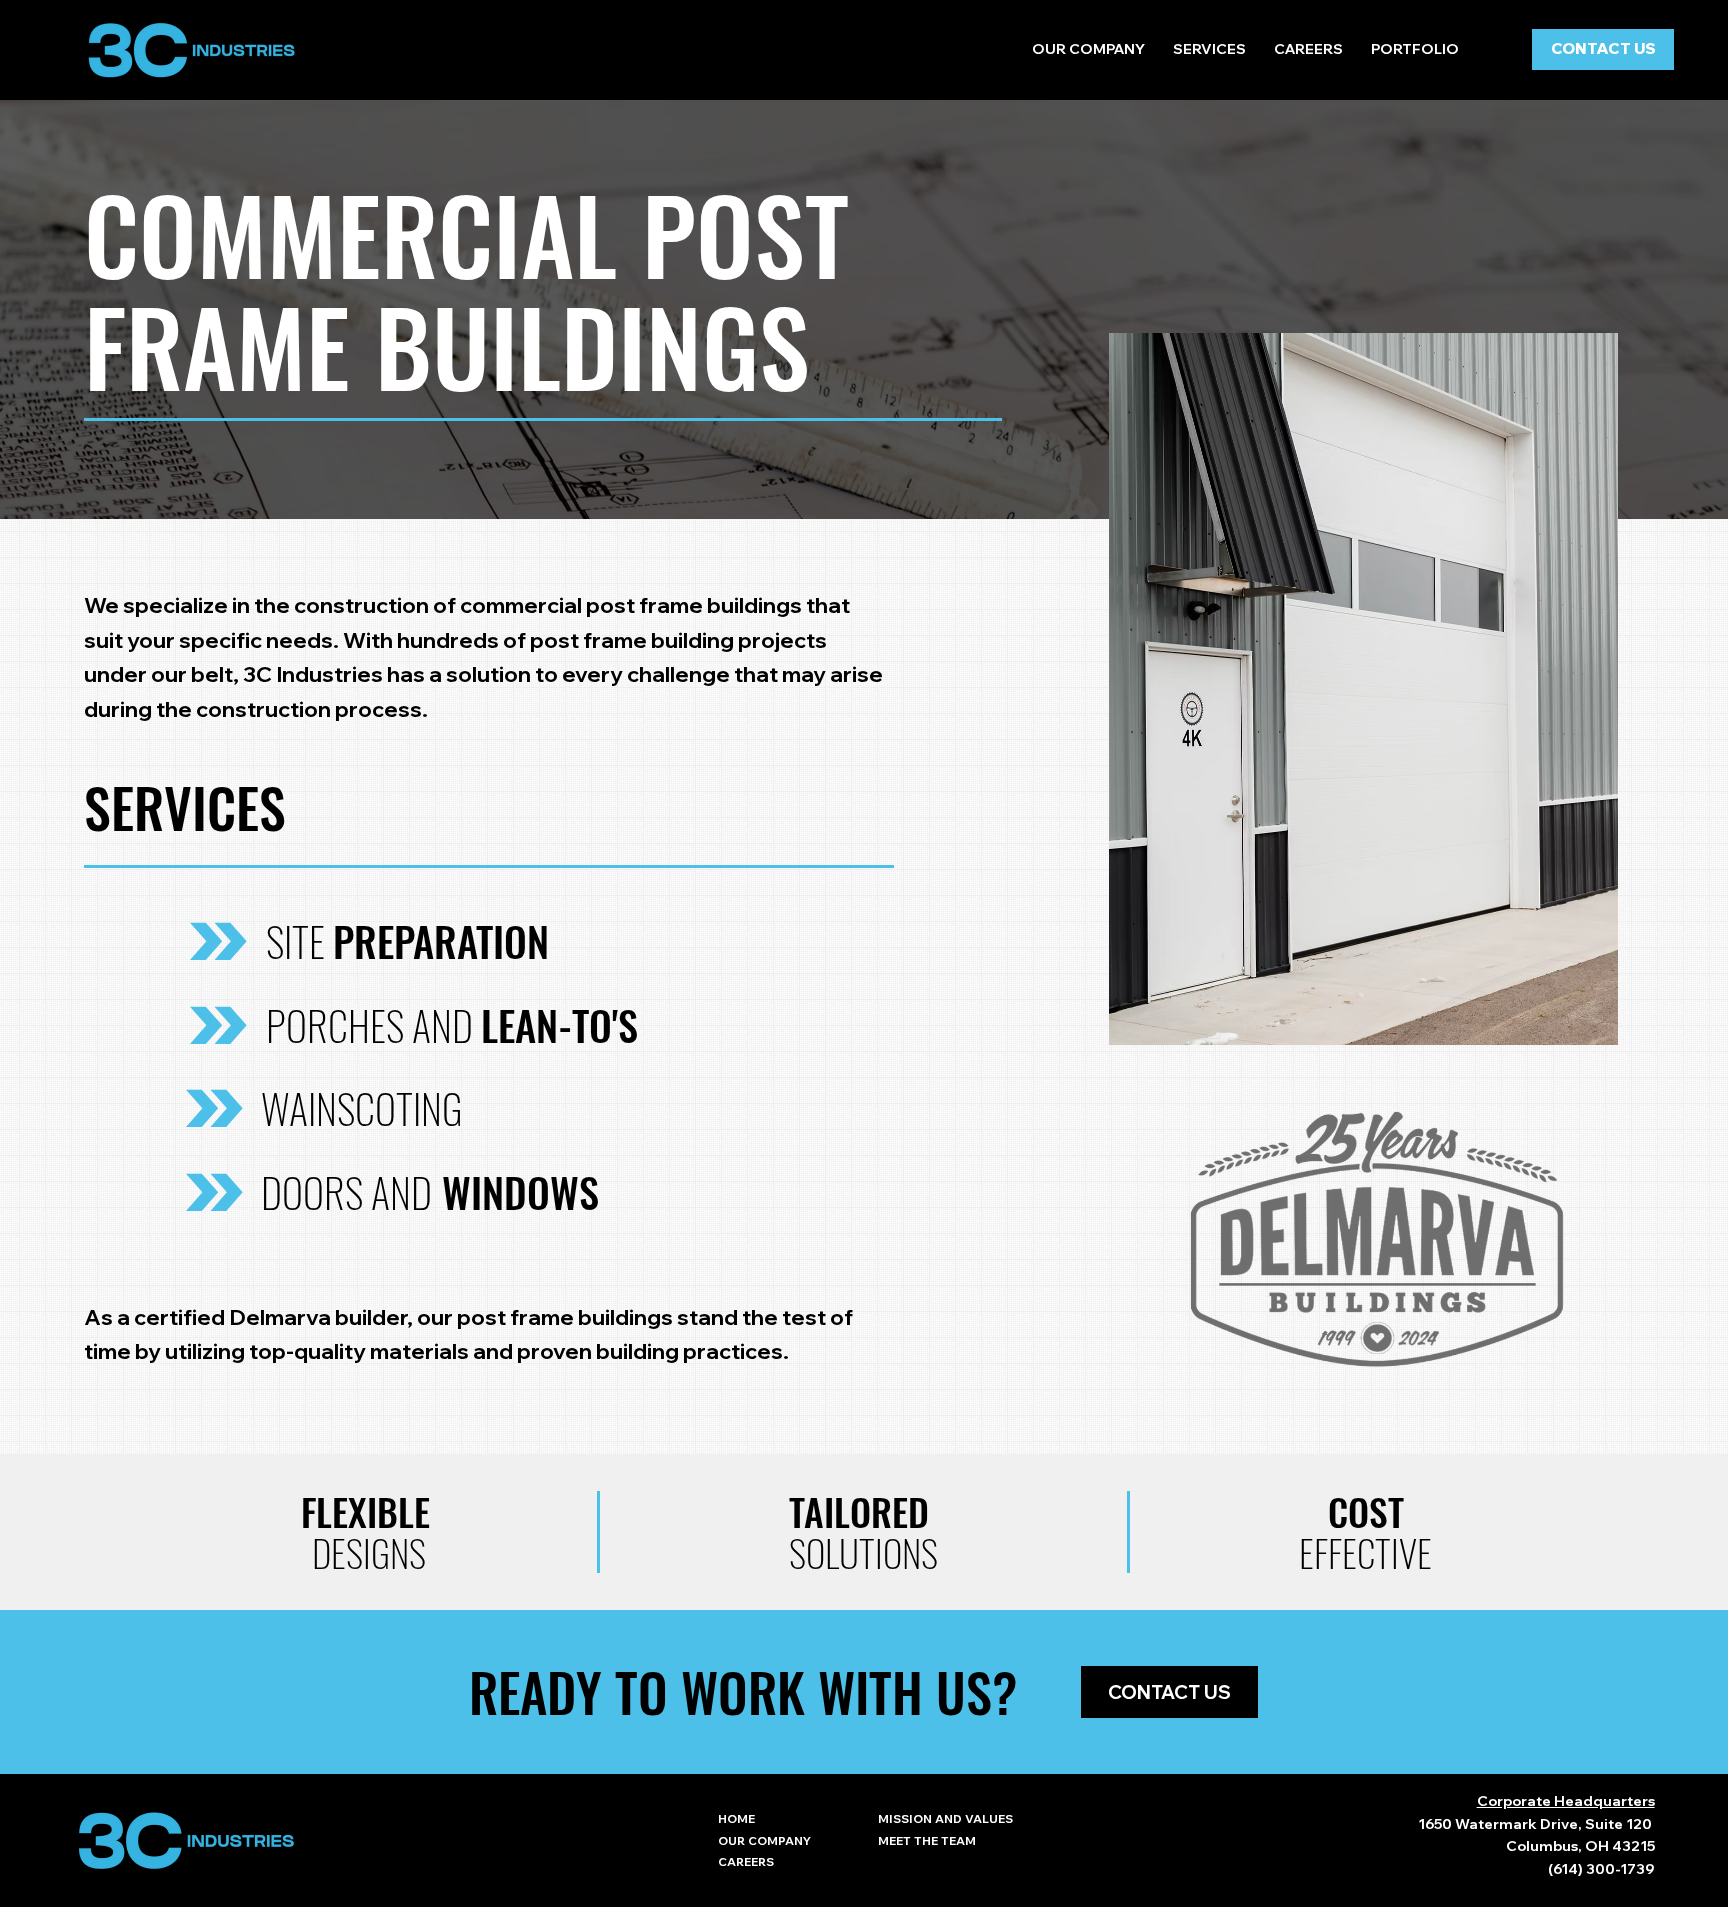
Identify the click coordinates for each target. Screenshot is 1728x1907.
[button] (1209, 49)
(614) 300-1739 (1601, 1869)
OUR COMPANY (764, 1840)
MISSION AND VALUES (945, 1818)
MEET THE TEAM (927, 1840)
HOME (736, 1818)
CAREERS (746, 1861)
